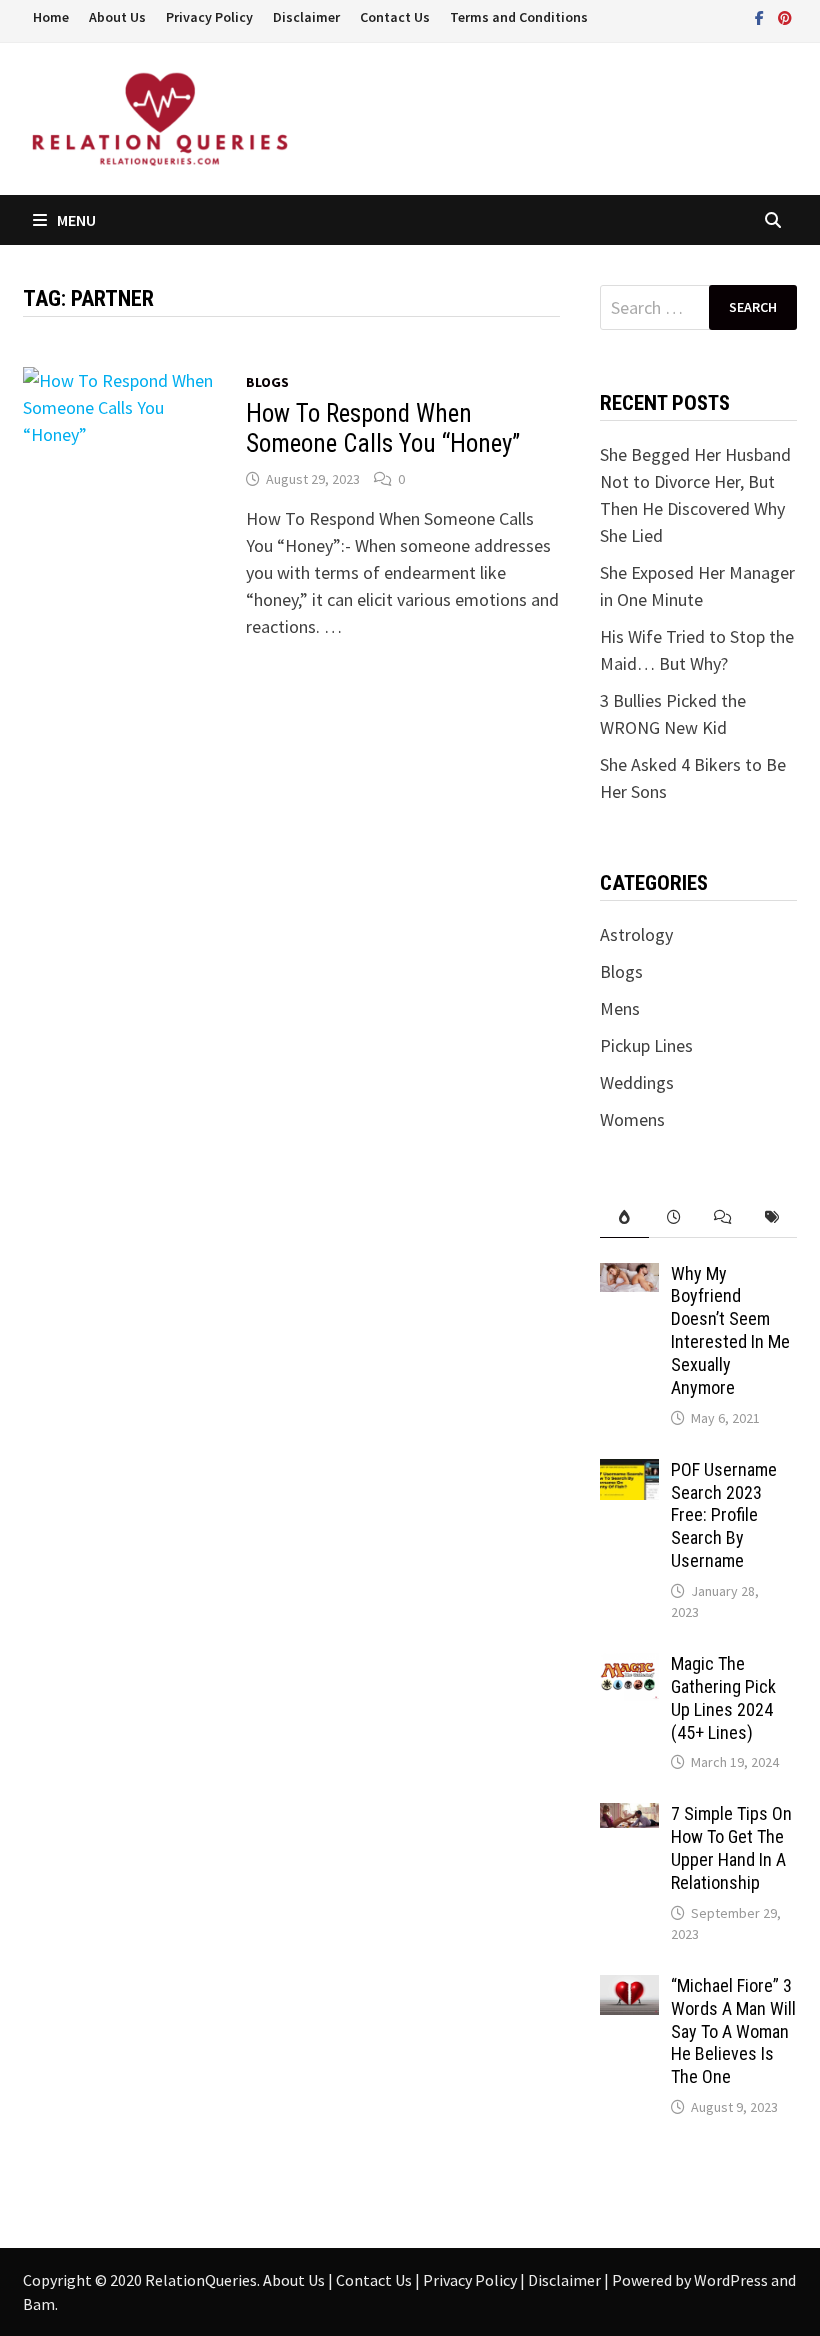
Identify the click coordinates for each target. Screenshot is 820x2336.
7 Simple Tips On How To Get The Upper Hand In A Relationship (731, 1848)
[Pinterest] (785, 16)
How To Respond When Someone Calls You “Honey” (383, 428)
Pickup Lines (646, 1045)
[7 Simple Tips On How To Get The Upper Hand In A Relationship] (629, 1816)
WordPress (731, 2280)
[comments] (722, 1217)
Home (51, 17)
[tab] (624, 1217)
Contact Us (395, 17)
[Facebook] (761, 16)
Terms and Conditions (519, 17)
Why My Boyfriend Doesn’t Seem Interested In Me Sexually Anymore (730, 1330)
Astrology (636, 934)
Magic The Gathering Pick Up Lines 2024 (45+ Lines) (723, 1698)
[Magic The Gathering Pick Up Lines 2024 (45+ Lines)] (629, 1666)
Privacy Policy (209, 17)
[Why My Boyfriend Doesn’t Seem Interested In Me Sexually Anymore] (629, 1276)
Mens (620, 1008)
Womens (632, 1119)
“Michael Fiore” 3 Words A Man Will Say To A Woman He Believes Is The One (733, 2031)
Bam (39, 2304)
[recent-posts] (673, 1217)
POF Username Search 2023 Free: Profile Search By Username (724, 1515)
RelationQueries (201, 2280)
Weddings (637, 1082)
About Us (117, 17)
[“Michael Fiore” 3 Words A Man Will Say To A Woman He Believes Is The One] (629, 1988)
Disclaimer (306, 17)
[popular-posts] (624, 1217)
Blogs (267, 382)
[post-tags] (771, 1217)
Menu (76, 220)
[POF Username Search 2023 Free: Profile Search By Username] (629, 1472)
